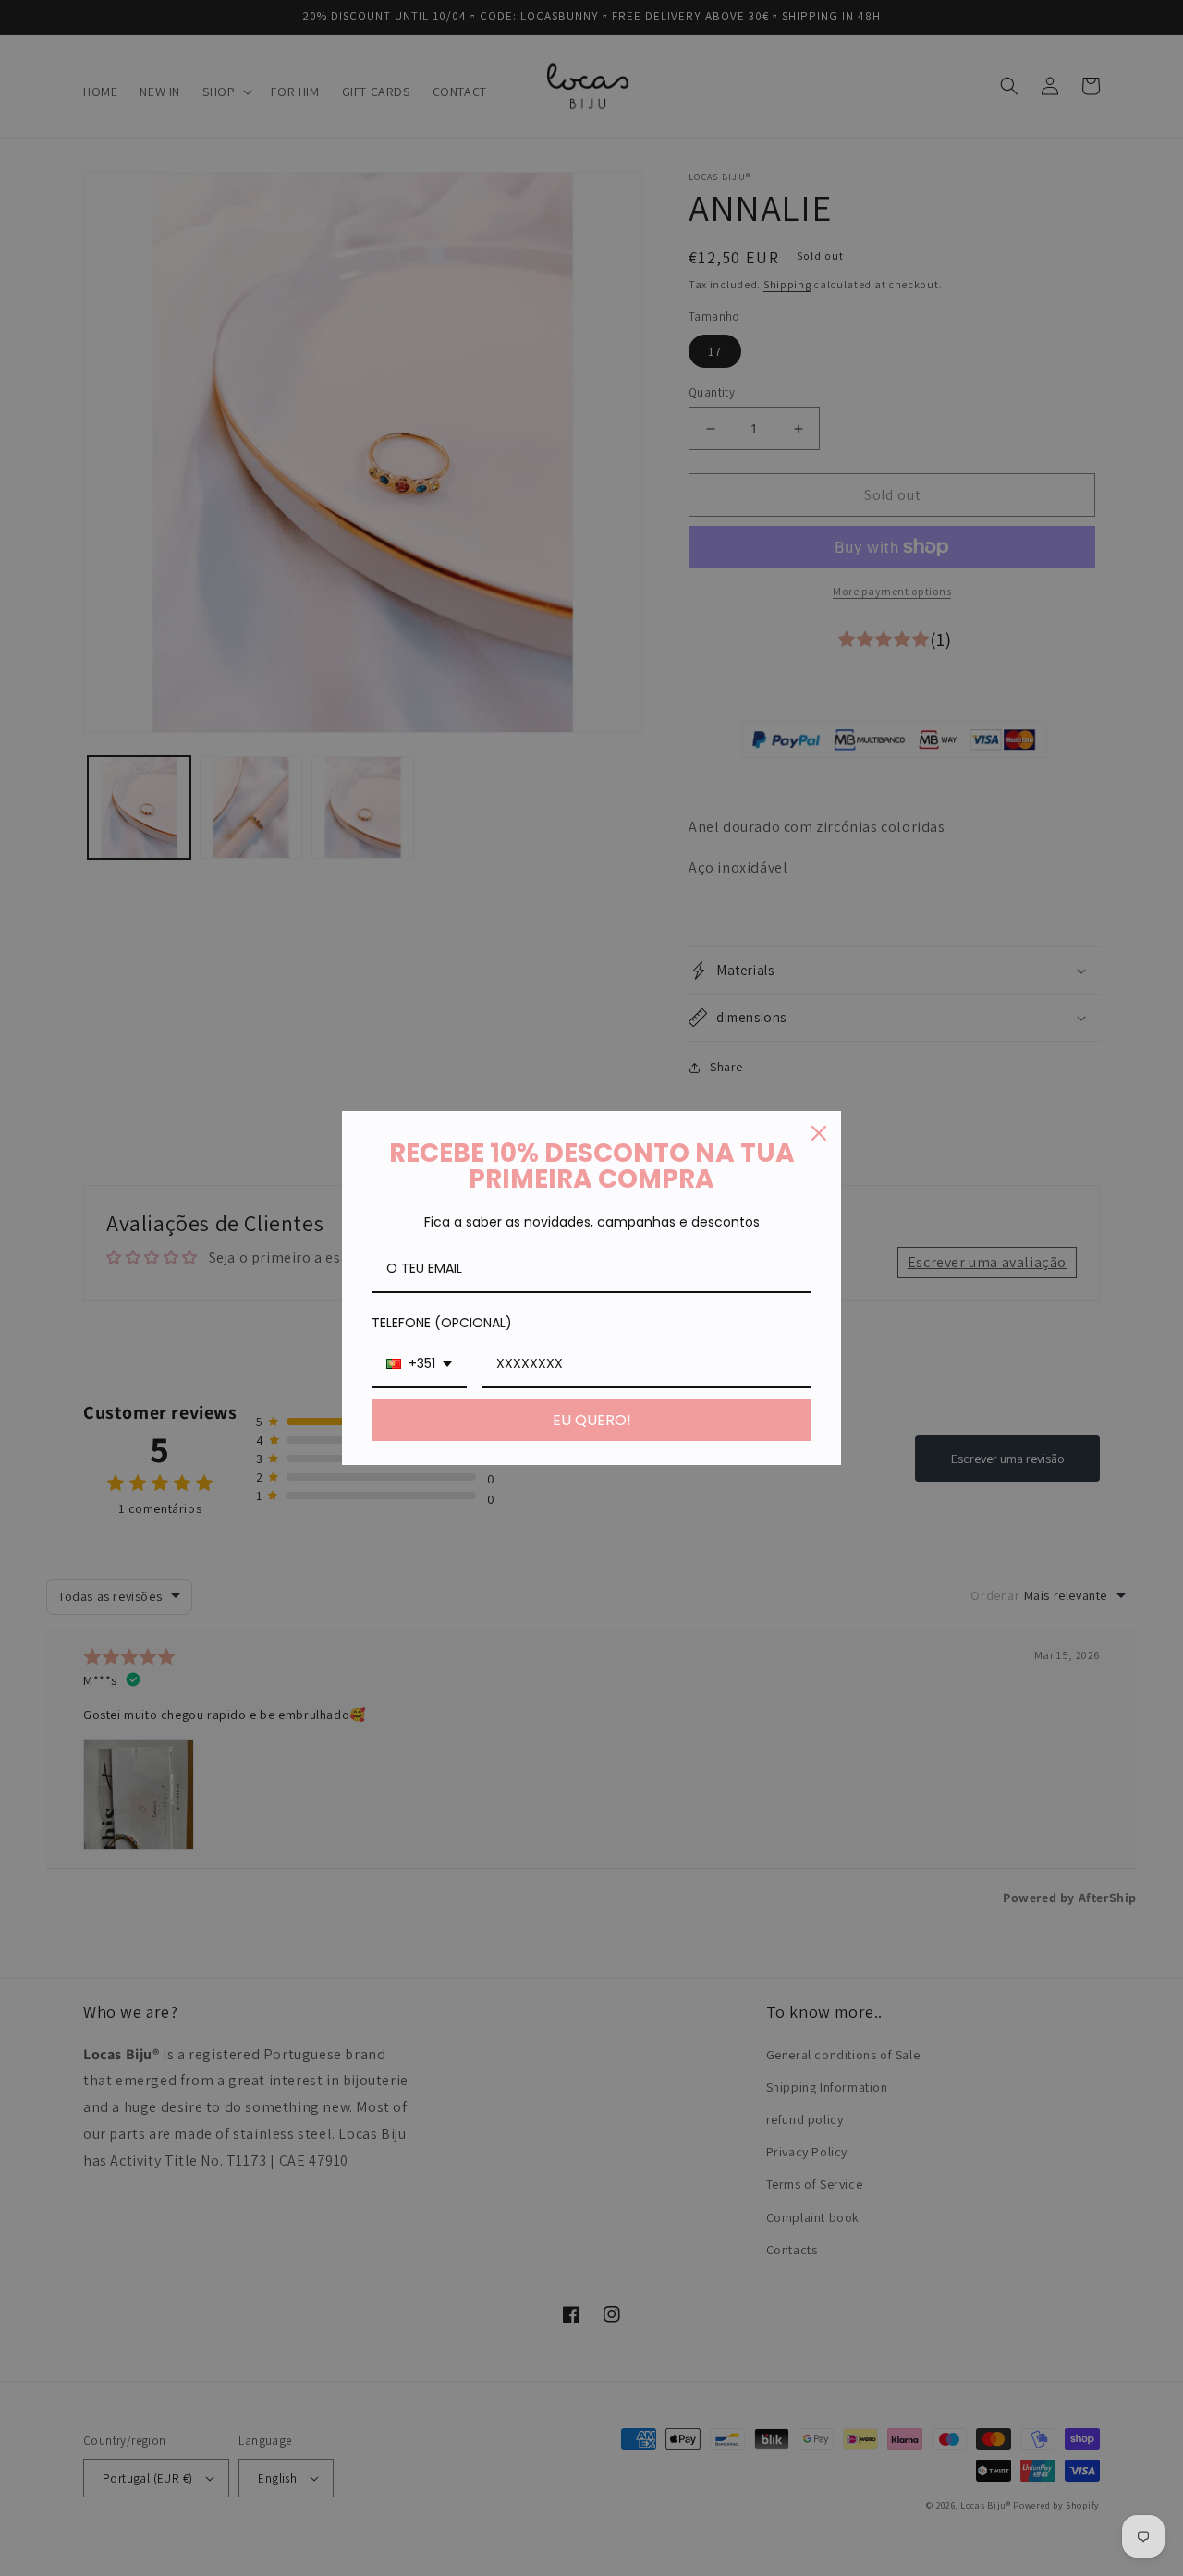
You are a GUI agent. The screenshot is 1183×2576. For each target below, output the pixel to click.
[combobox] (419, 1365)
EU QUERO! (592, 1420)
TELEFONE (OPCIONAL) (442, 1323)
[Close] (819, 1133)
